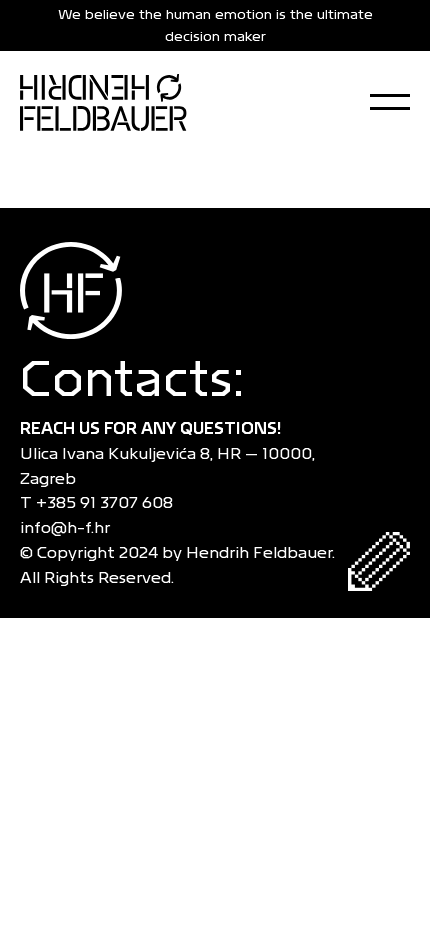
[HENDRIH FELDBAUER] (103, 102)
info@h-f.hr (69, 527)
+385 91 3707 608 (108, 502)
